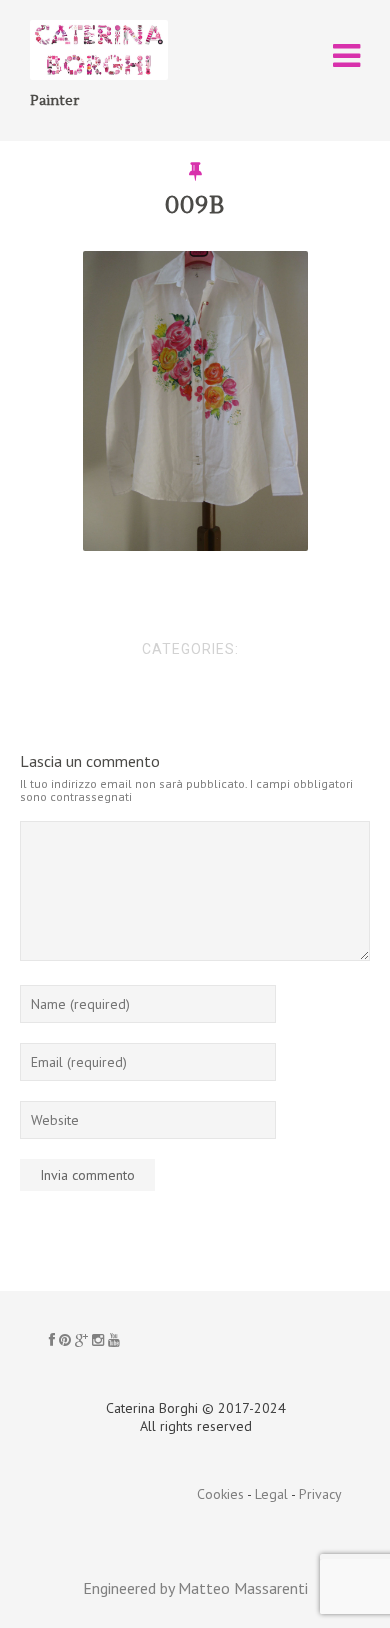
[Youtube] (114, 1340)
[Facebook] (52, 1340)
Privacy (320, 1494)
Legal (271, 1494)
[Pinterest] (65, 1340)
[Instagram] (98, 1340)
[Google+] (81, 1340)
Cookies (220, 1494)
